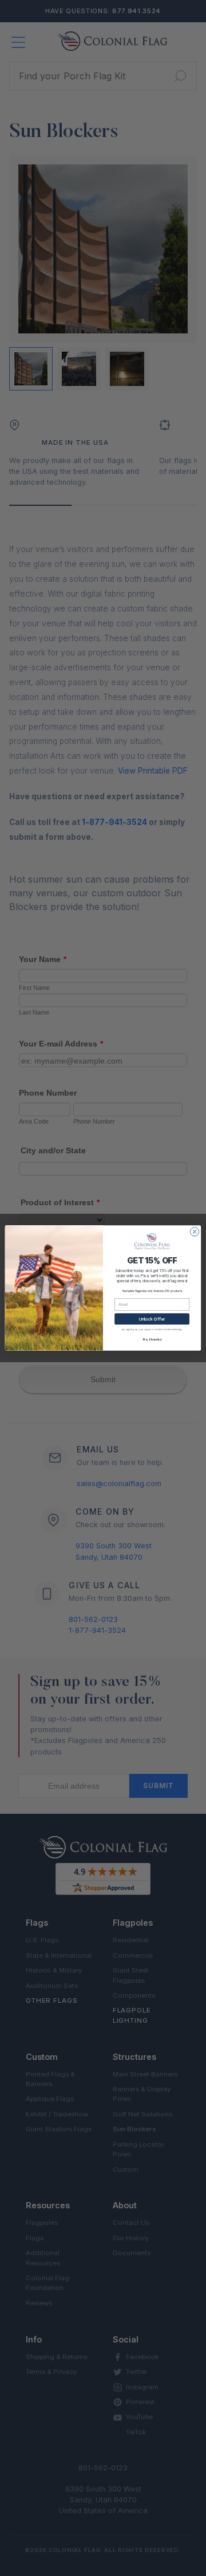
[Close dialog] (194, 1232)
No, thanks (152, 1339)
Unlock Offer (152, 1319)
